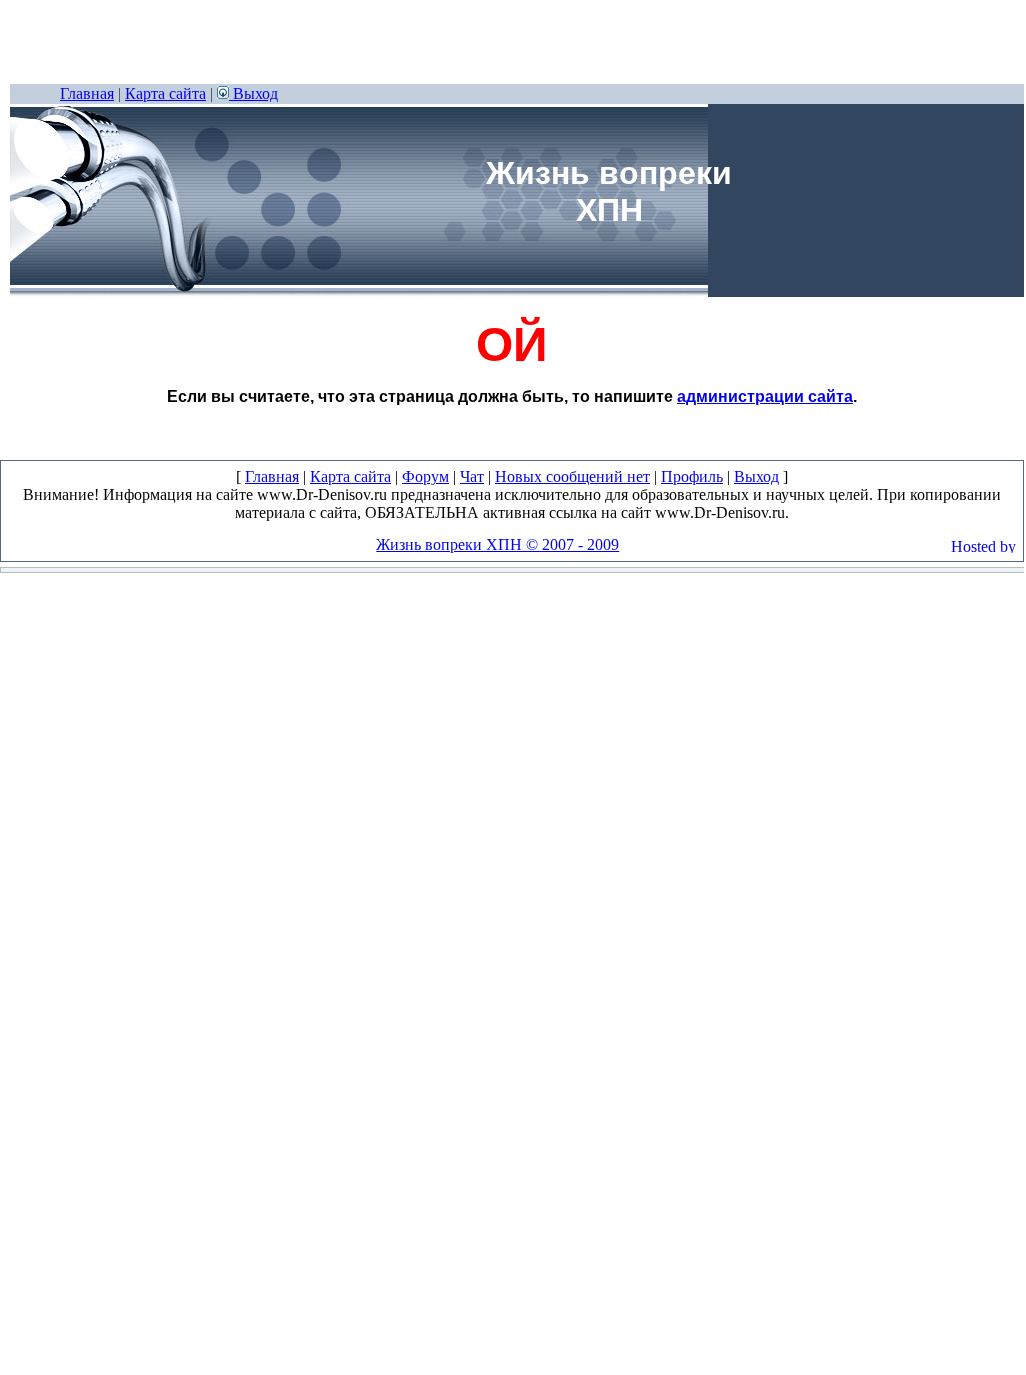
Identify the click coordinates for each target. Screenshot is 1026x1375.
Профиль (692, 476)
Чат (472, 476)
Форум (425, 476)
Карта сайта (165, 93)
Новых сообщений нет (572, 476)
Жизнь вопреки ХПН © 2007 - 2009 (497, 544)
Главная (87, 93)
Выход (253, 93)
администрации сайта (765, 396)
